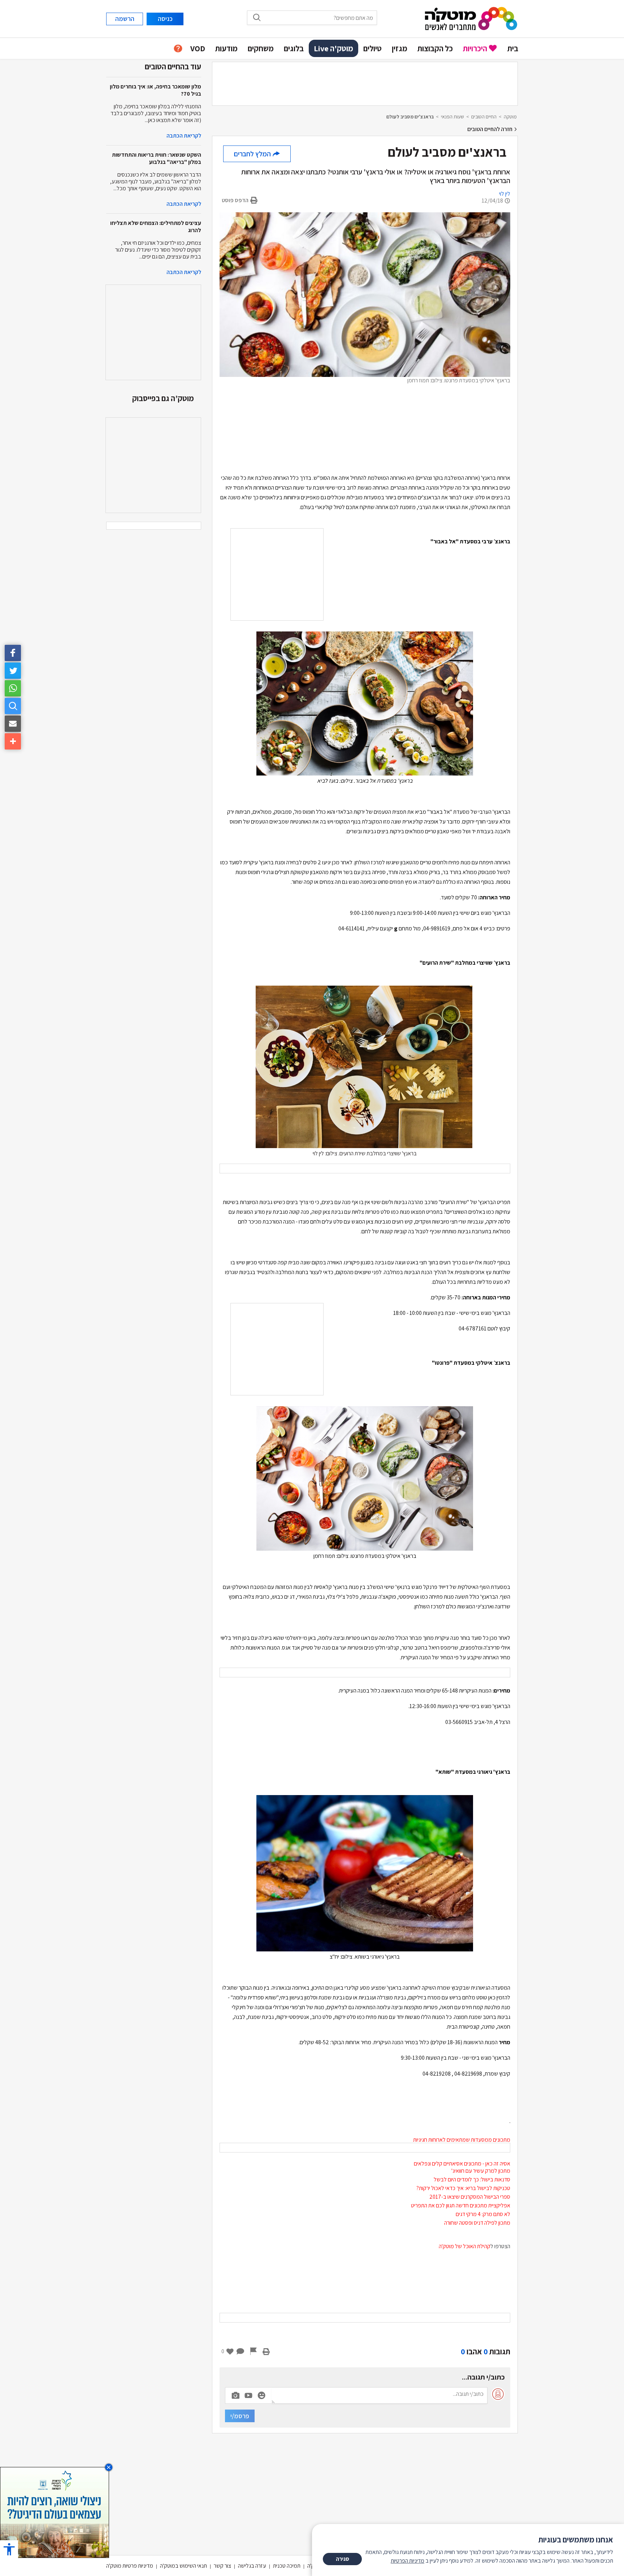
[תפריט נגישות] (9, 2549)
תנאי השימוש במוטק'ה (183, 2566)
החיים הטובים (484, 117)
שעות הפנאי (452, 117)
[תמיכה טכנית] (178, 49)
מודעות (226, 48)
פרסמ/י (240, 2416)
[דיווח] (253, 2351)
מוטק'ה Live (333, 48)
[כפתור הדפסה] (266, 2351)
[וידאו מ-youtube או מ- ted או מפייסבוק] (248, 2395)
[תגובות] (240, 2351)
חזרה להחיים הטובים (490, 129)
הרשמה (125, 19)
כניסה (165, 19)
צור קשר (222, 2566)
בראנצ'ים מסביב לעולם (410, 117)
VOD (198, 48)
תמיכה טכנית (287, 2566)
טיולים (372, 48)
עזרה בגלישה (252, 2566)
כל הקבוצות (435, 48)
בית (513, 48)
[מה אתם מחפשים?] (13, 706)
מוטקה (510, 117)
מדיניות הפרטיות (408, 2561)
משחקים (261, 48)
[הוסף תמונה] (235, 2394)
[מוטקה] (471, 18)
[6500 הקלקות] (55, 2512)
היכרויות (475, 48)
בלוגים (294, 48)
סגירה (343, 2559)
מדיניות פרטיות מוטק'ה (130, 2566)
